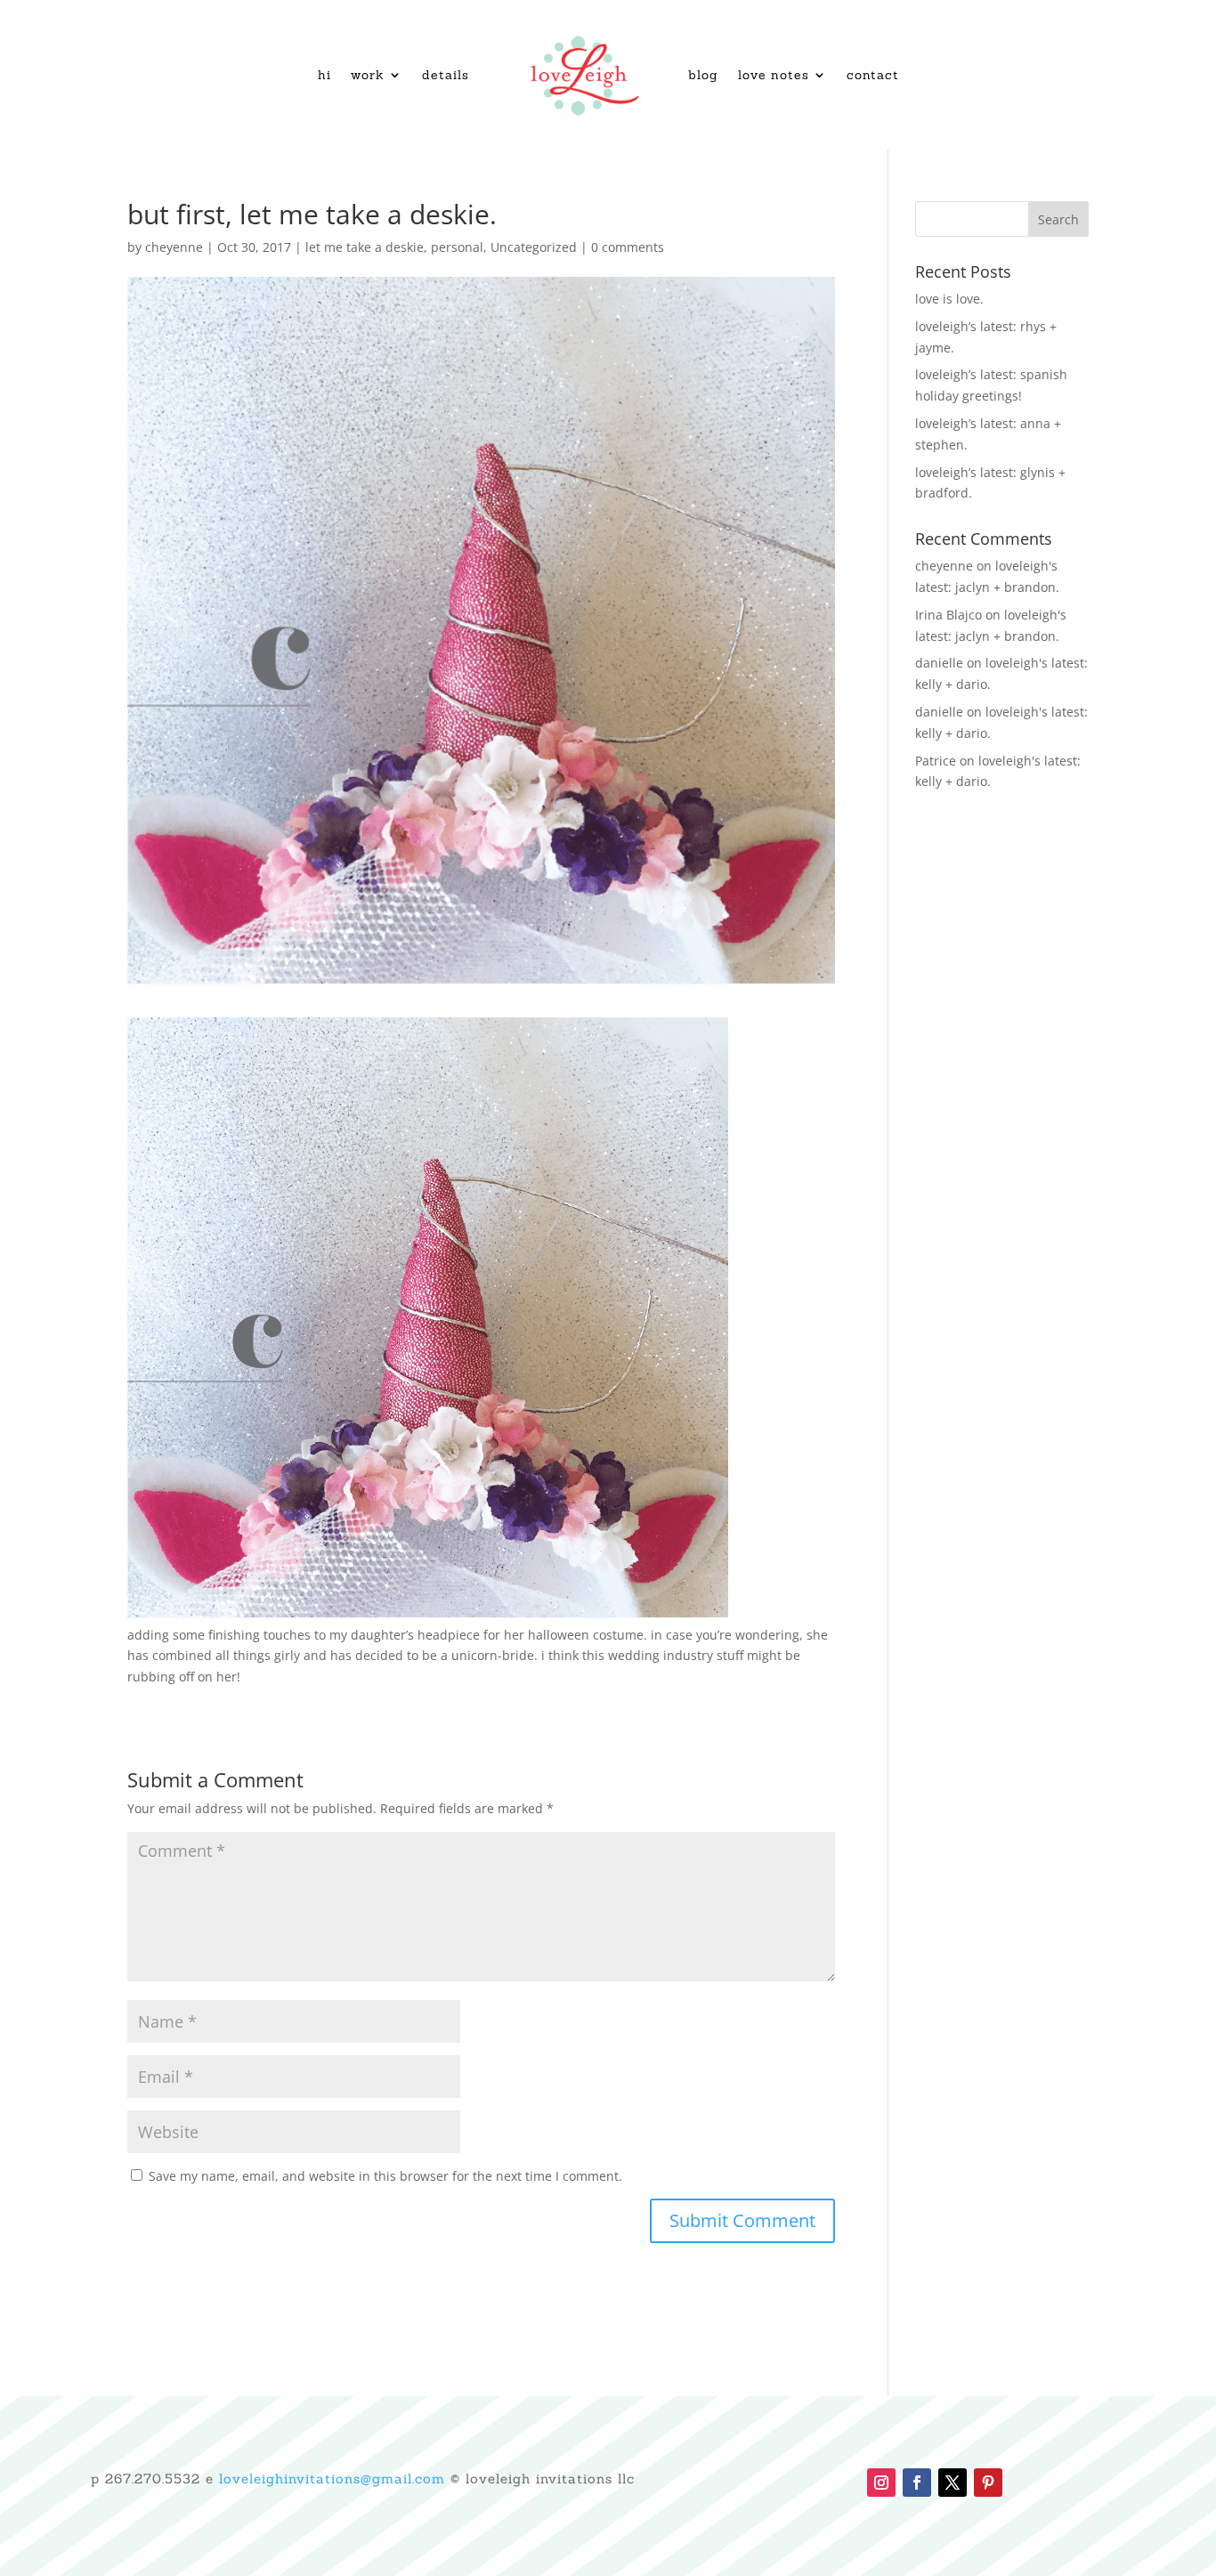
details (446, 75)
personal (457, 247)
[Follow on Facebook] (917, 2483)
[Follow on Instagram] (881, 2483)
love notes (774, 75)
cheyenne (174, 247)
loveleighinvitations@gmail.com (332, 2479)
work (368, 75)
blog (703, 75)
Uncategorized (534, 247)
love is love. (949, 299)
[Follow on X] (953, 2483)
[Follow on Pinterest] (988, 2483)
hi (324, 75)
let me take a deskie (365, 247)
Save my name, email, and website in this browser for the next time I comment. (385, 2176)
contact (873, 75)
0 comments (628, 247)
